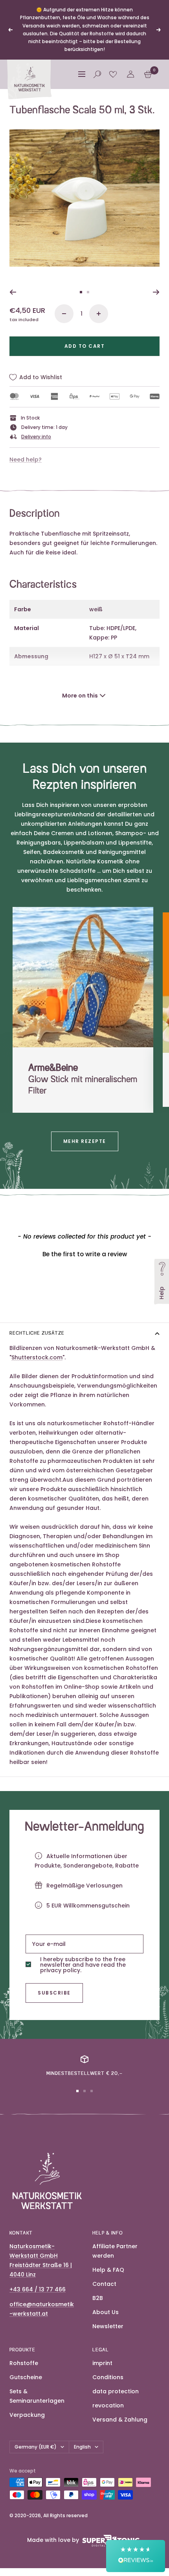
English (82, 2447)
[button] (84, 1253)
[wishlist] (113, 74)
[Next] (156, 292)
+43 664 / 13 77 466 (38, 2289)
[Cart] (148, 74)
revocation (108, 2405)
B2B (98, 2298)
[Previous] (13, 292)
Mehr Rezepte (85, 1141)
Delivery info (36, 437)
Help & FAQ (108, 2270)
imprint (102, 2363)
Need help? (26, 460)
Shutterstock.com (37, 1357)
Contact (104, 2284)
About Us (106, 2312)
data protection (116, 2391)
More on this (80, 696)
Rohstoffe (24, 2363)
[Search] (97, 74)
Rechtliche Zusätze (37, 1333)
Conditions (108, 2377)
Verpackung (27, 2415)
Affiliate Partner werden (115, 2251)
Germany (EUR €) (36, 2447)
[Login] (130, 74)
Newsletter (108, 2326)
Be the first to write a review (85, 1254)
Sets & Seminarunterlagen (37, 2396)
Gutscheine (26, 2377)
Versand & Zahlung (120, 2420)
